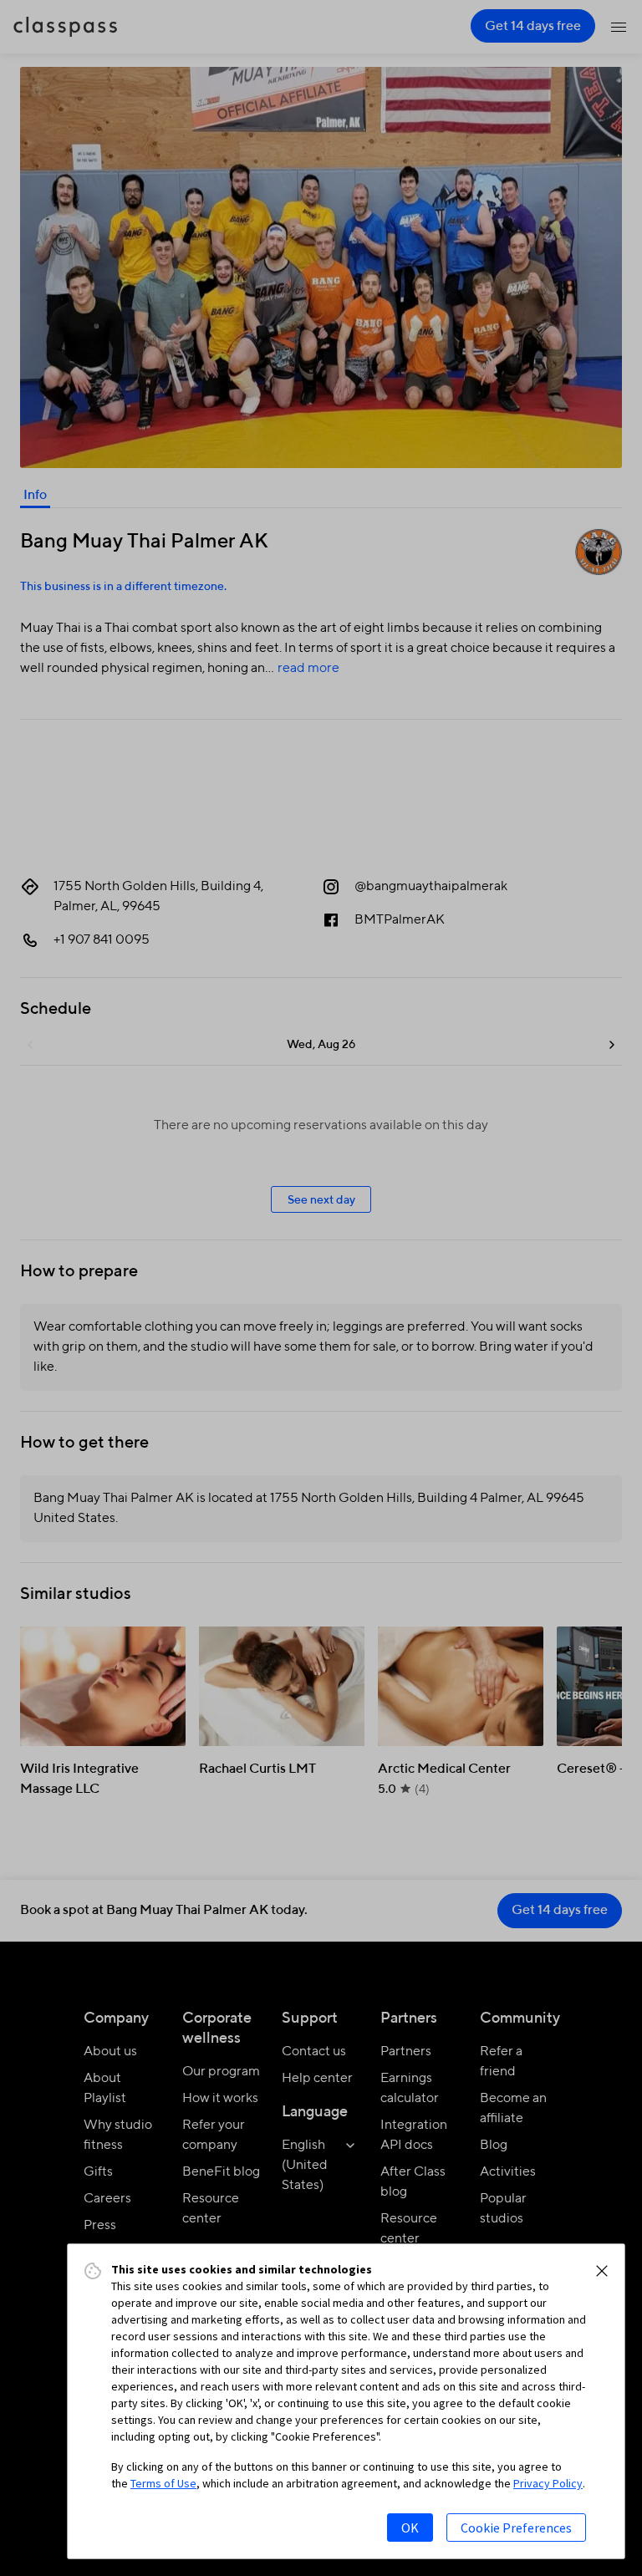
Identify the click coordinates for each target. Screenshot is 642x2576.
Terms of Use (163, 2483)
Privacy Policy (548, 2483)
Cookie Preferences (516, 2528)
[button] (602, 2271)
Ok (410, 2528)
